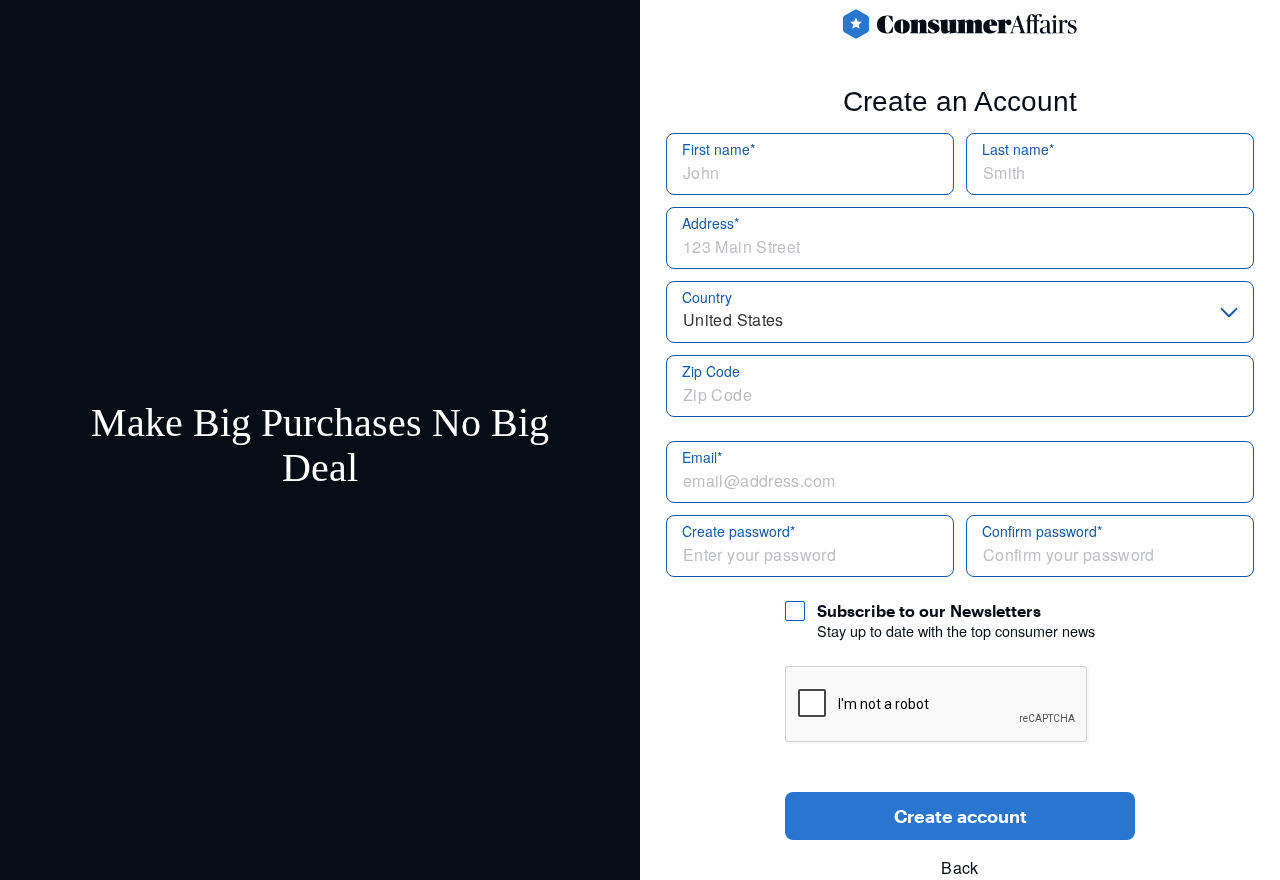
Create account (960, 816)
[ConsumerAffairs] (960, 24)
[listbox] (960, 312)
